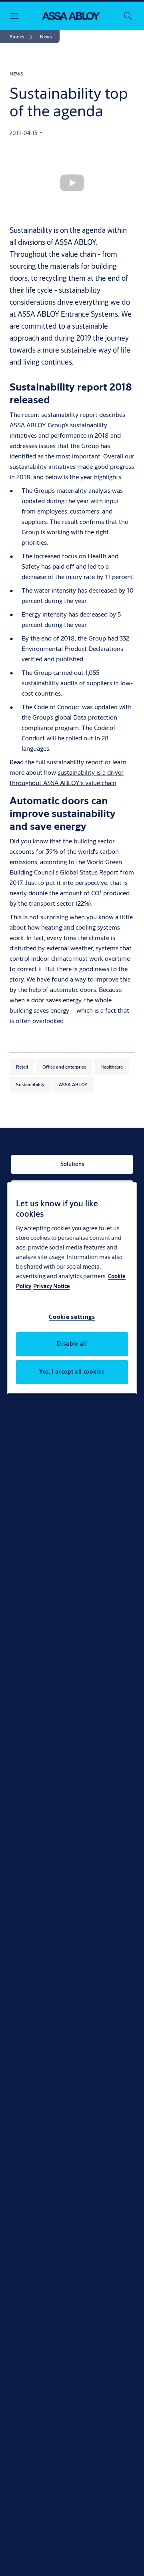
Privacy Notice (52, 1286)
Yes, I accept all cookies (72, 1372)
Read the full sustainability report (56, 762)
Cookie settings (72, 1317)
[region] (72, 1288)
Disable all (72, 1344)
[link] (22, 37)
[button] (46, 37)
